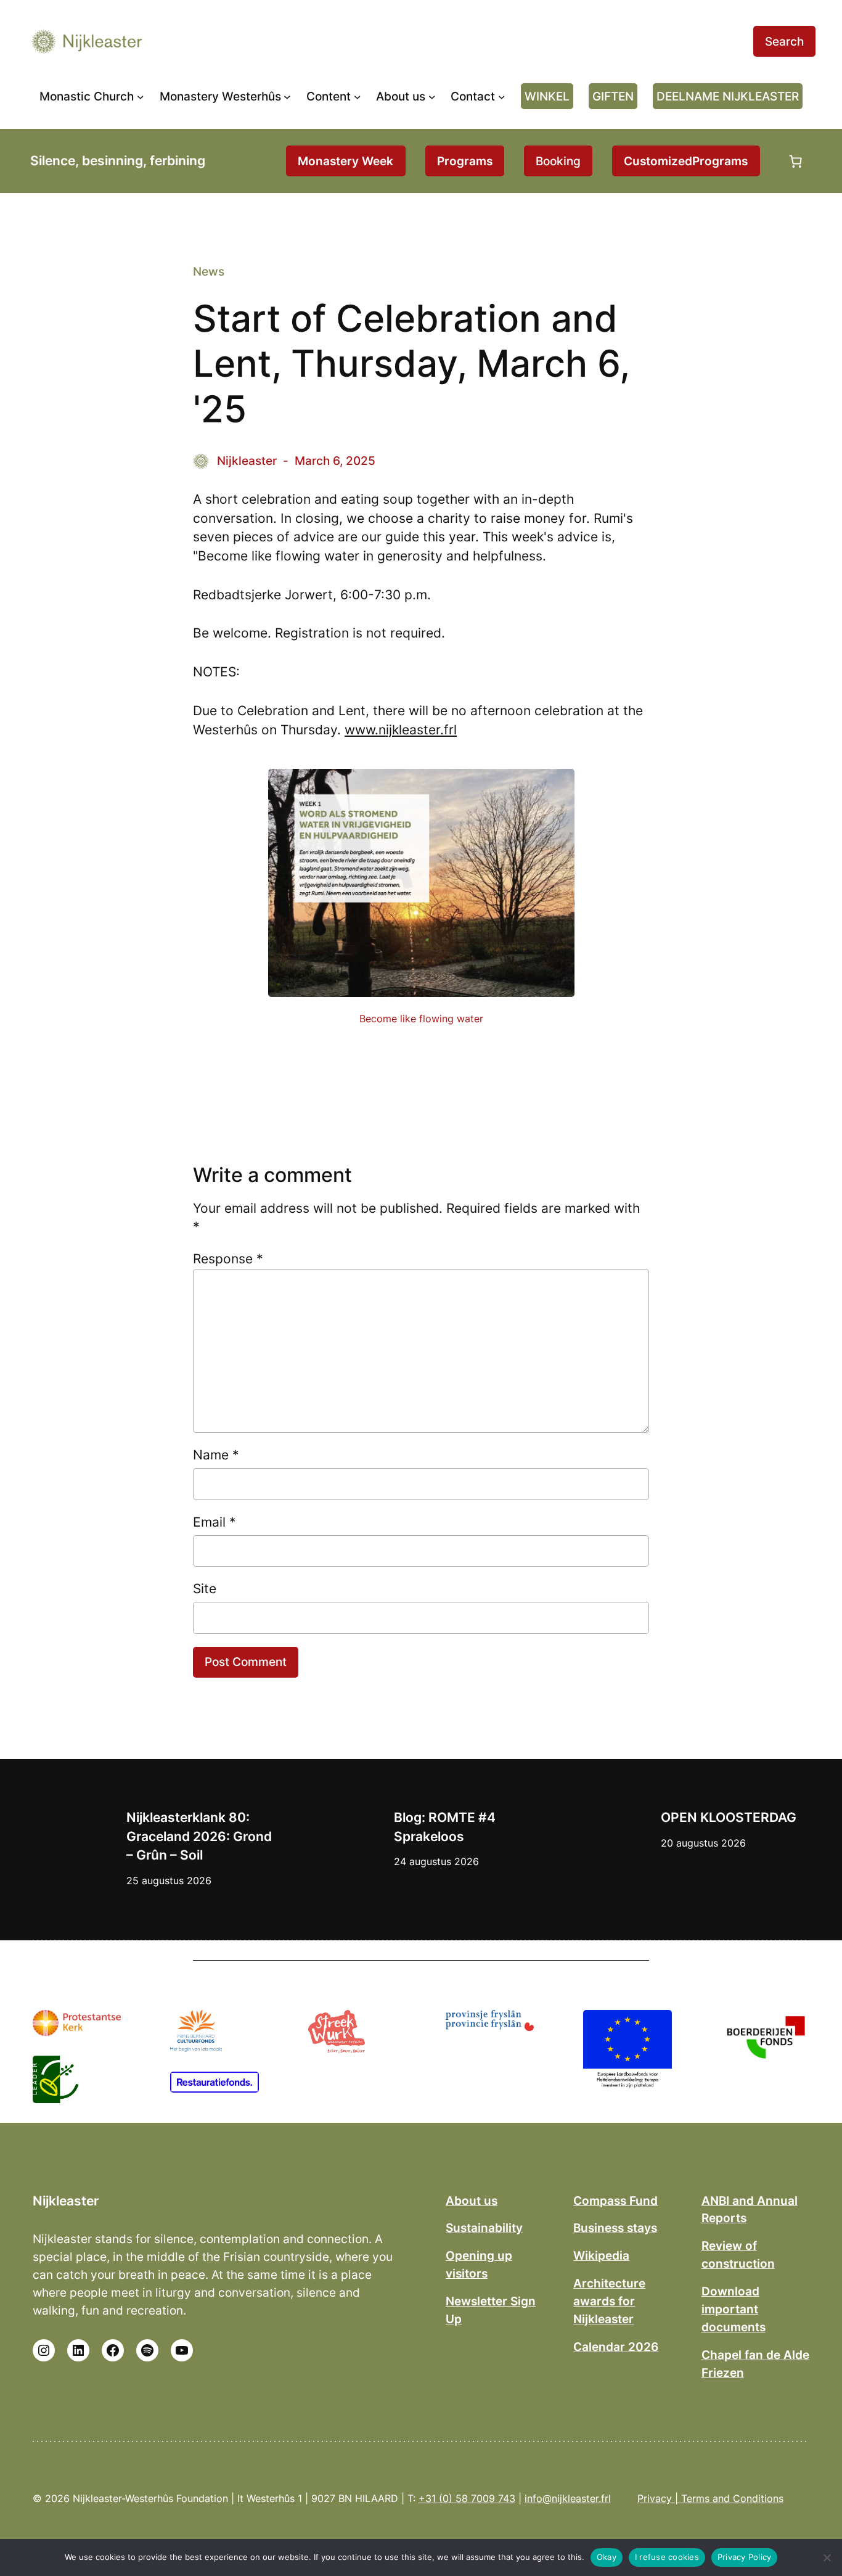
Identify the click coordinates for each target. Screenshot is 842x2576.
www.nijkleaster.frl (401, 730)
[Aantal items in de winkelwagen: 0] (796, 161)
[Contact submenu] (502, 96)
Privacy (655, 2498)
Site (205, 1589)
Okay (607, 2557)
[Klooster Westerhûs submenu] (287, 96)
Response (228, 1259)
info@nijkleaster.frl (568, 2498)
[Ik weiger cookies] (827, 2558)
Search (784, 41)
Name (216, 1455)
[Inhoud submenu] (358, 96)
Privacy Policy (745, 2557)
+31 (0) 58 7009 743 (467, 2498)
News (209, 271)
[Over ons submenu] (432, 96)
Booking (558, 161)
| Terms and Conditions (728, 2498)
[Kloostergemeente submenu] (141, 96)
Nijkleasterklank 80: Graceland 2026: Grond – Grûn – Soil (199, 1836)
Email (215, 1522)
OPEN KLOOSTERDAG (729, 1817)
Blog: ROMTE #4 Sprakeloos (445, 1827)
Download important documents (734, 2309)
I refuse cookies (667, 2557)
